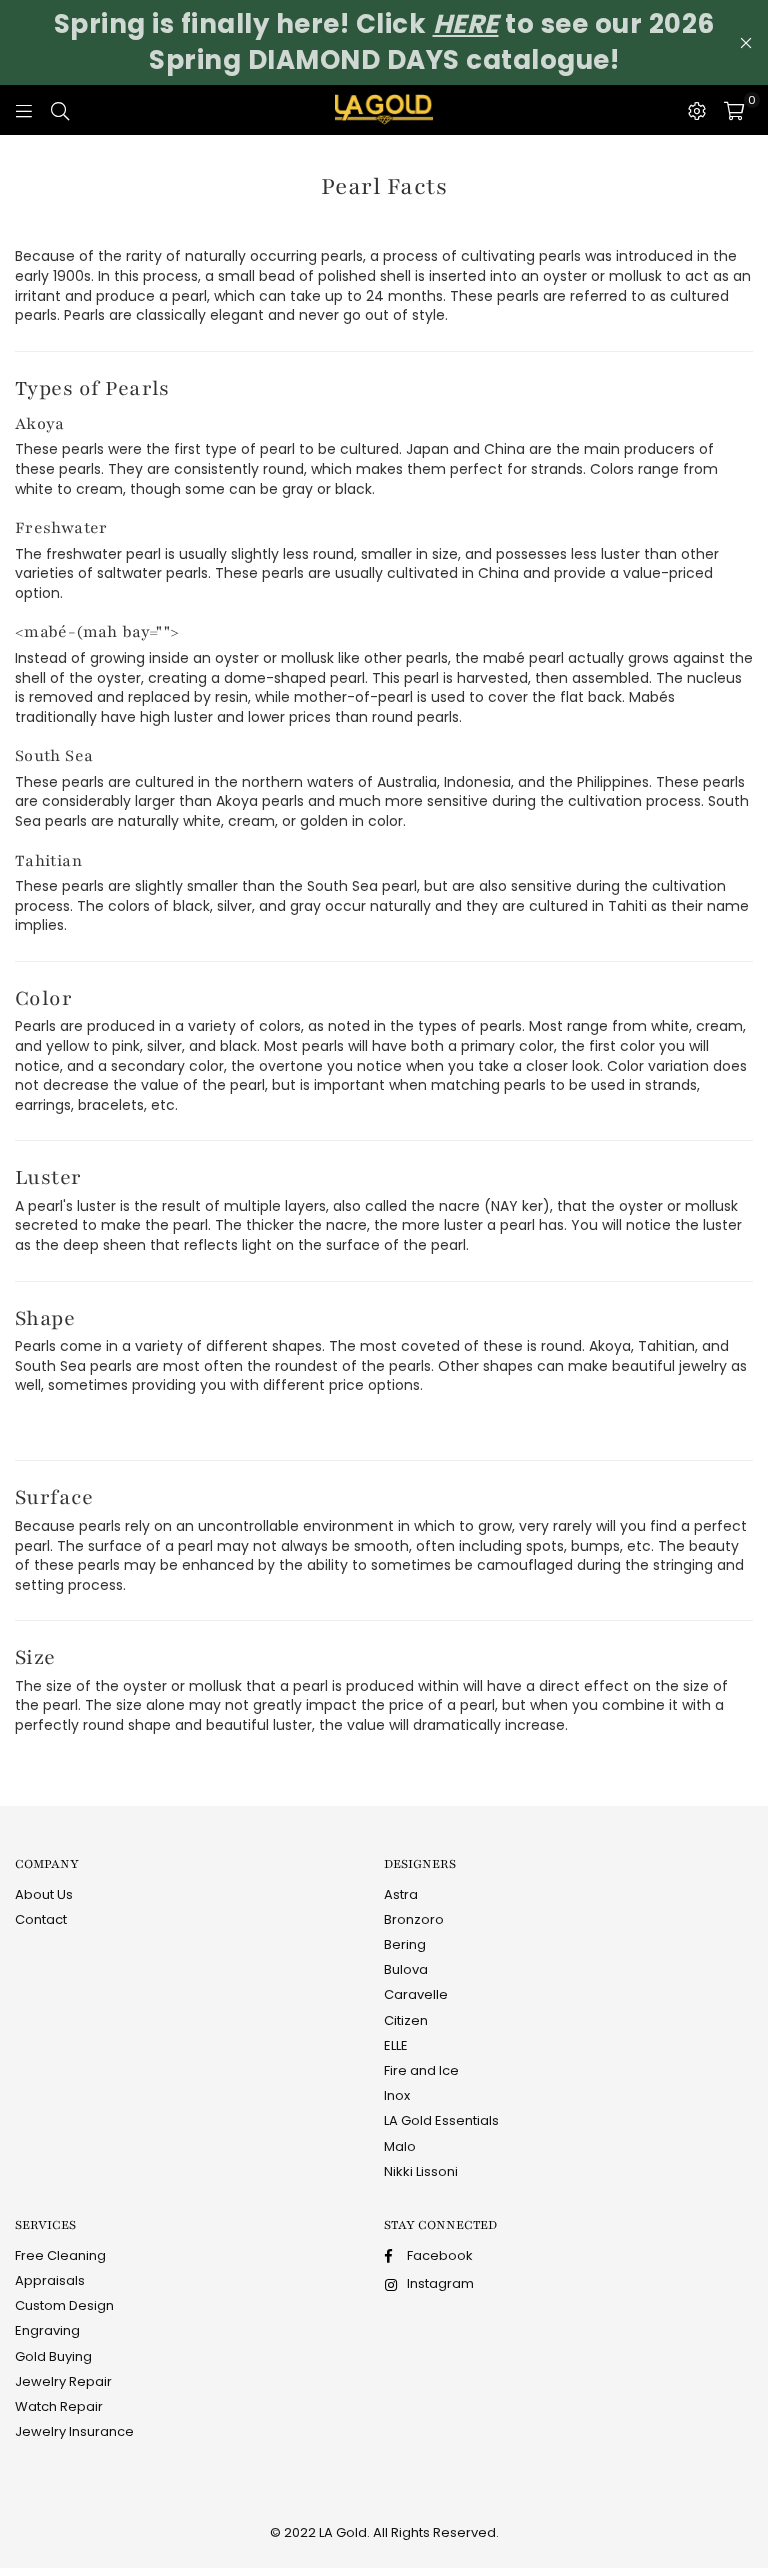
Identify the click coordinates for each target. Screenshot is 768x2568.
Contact (41, 1919)
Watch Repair (59, 2406)
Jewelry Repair (63, 2381)
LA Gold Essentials (441, 2120)
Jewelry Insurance (74, 2431)
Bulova (406, 1969)
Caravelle (416, 1994)
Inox (397, 2095)
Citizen (406, 2020)
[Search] (60, 110)
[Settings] (697, 110)
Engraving (47, 2330)
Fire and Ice (421, 2070)
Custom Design (64, 2305)
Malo (400, 2146)
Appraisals (50, 2280)
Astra (401, 1894)
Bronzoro (414, 1919)
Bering (405, 1944)
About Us (44, 1894)
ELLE (396, 2045)
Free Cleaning (60, 2255)
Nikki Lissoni (421, 2171)
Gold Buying (53, 2356)
